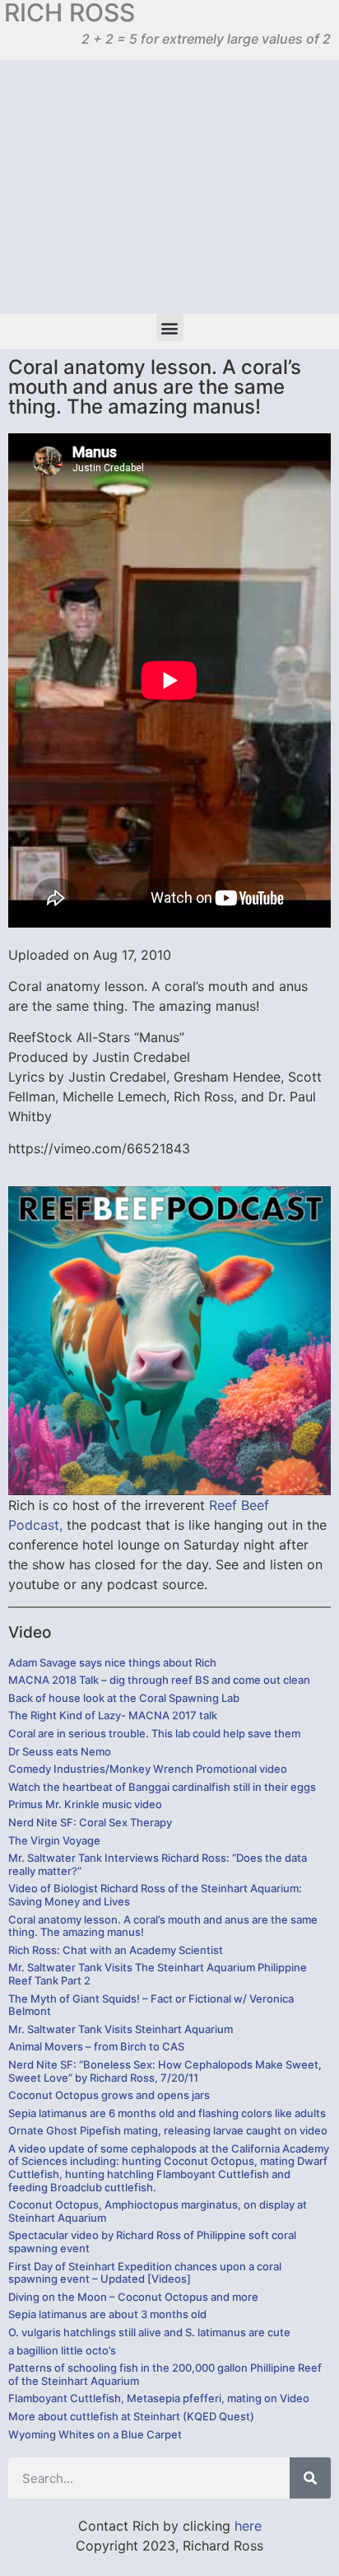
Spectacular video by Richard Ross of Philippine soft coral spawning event (152, 2242)
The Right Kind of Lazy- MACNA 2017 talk (113, 1715)
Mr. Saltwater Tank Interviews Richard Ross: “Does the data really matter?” (158, 1864)
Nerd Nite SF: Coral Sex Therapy (90, 1822)
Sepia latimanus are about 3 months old (107, 2314)
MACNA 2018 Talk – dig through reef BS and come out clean (159, 1680)
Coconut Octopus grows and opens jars (109, 2095)
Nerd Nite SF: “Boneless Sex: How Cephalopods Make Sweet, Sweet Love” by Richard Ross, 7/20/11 (165, 2071)
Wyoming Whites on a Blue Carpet (95, 2434)
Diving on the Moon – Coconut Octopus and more (133, 2297)
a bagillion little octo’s (62, 2350)
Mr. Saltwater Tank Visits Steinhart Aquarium (121, 2029)
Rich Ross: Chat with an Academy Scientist (116, 1950)
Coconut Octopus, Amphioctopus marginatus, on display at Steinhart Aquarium (158, 2211)
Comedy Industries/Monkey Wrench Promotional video (148, 1769)
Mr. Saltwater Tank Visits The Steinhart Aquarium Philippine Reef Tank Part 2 (158, 1974)
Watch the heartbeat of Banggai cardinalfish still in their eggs (162, 1787)
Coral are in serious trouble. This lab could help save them (154, 1733)
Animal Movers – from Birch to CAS (96, 2046)
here (248, 2526)
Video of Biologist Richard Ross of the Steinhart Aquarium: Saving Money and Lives (155, 1895)
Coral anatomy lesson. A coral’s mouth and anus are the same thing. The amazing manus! (163, 1926)
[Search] (310, 2478)
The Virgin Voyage (54, 1840)
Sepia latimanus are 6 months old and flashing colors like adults (167, 2113)
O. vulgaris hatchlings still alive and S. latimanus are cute (149, 2332)
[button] (170, 327)
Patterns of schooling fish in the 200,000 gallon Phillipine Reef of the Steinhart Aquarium (165, 2374)
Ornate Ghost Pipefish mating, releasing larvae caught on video (168, 2130)
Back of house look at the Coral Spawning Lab (124, 1698)
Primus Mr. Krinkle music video (85, 1804)
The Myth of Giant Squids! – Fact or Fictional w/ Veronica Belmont (151, 2005)
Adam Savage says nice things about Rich (112, 1662)
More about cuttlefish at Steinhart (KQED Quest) (131, 2416)
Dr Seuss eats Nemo (60, 1751)
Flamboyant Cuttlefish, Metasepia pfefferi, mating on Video (159, 2398)
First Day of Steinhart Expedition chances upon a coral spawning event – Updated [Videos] (145, 2273)
